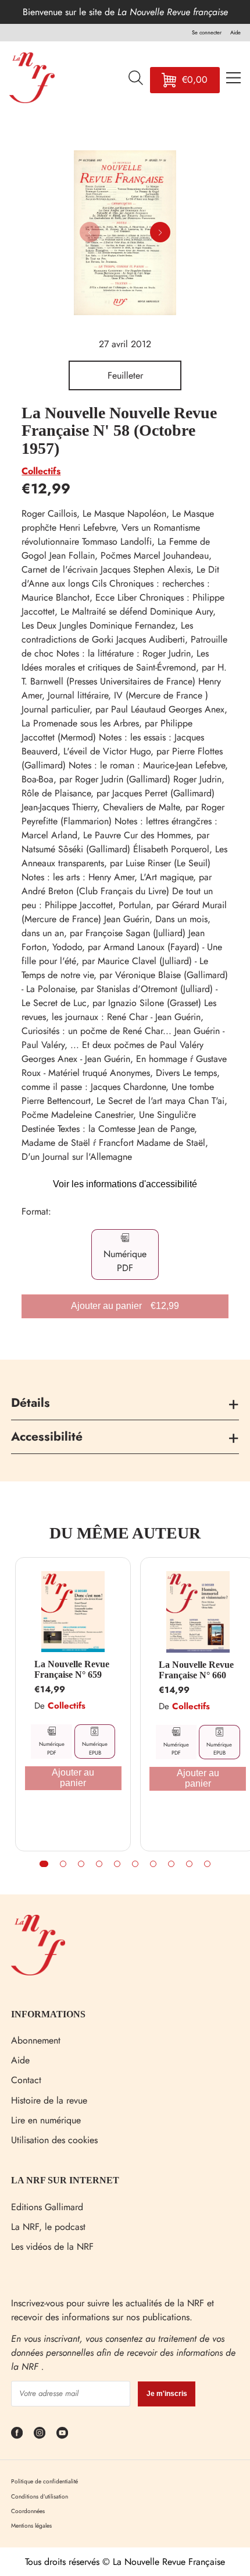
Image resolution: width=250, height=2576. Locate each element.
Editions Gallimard (47, 2207)
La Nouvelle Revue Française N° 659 (72, 1669)
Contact (26, 2080)
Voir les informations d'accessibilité (125, 1184)
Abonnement (36, 2040)
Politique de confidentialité (44, 2481)
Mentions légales (31, 2526)
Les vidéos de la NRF (52, 2247)
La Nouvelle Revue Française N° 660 (196, 1670)
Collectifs (41, 471)
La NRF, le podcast (48, 2227)
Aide (20, 2060)
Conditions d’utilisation (40, 2496)
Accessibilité (47, 1437)
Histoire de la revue (49, 2100)
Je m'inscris (167, 2394)
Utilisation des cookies (54, 2140)
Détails (31, 1403)
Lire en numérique (46, 2120)
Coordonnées (28, 2511)
